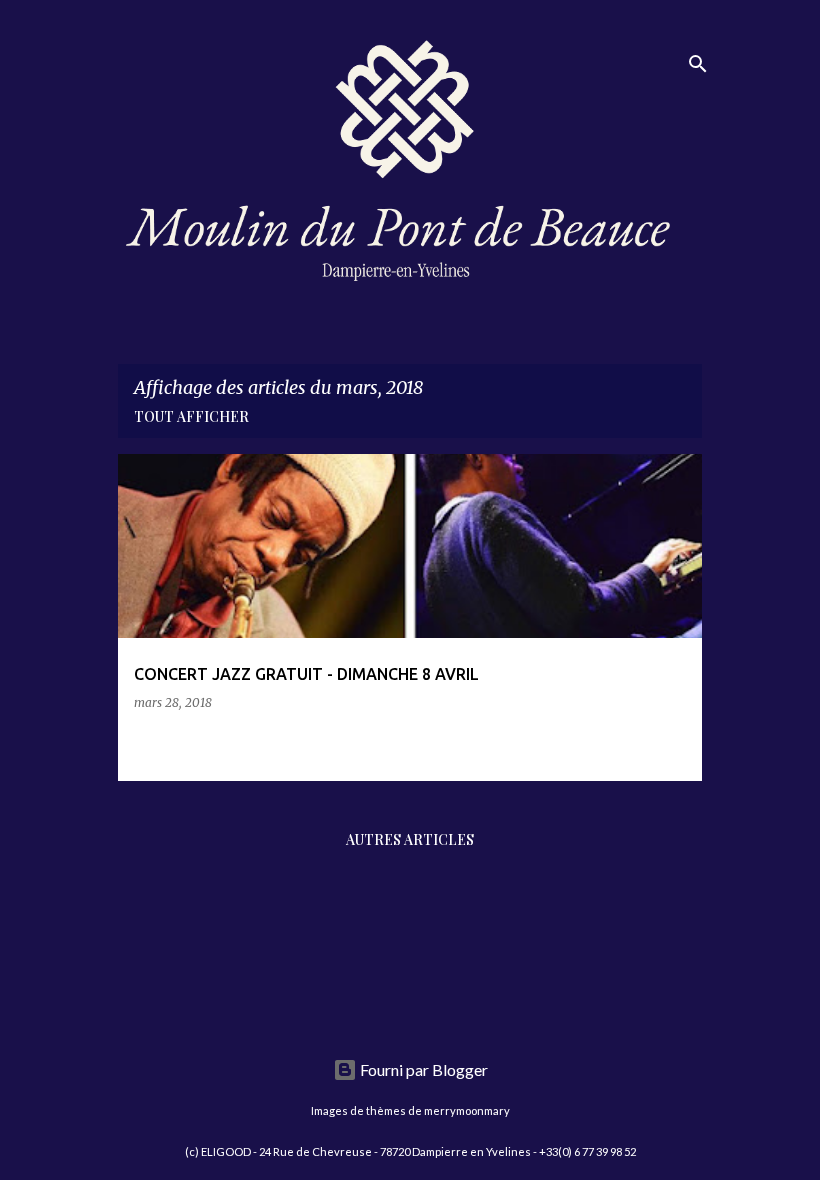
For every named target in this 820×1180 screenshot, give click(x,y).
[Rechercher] (698, 64)
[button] (674, 743)
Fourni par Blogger (422, 1069)
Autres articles (410, 839)
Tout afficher (191, 416)
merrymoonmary (467, 1110)
